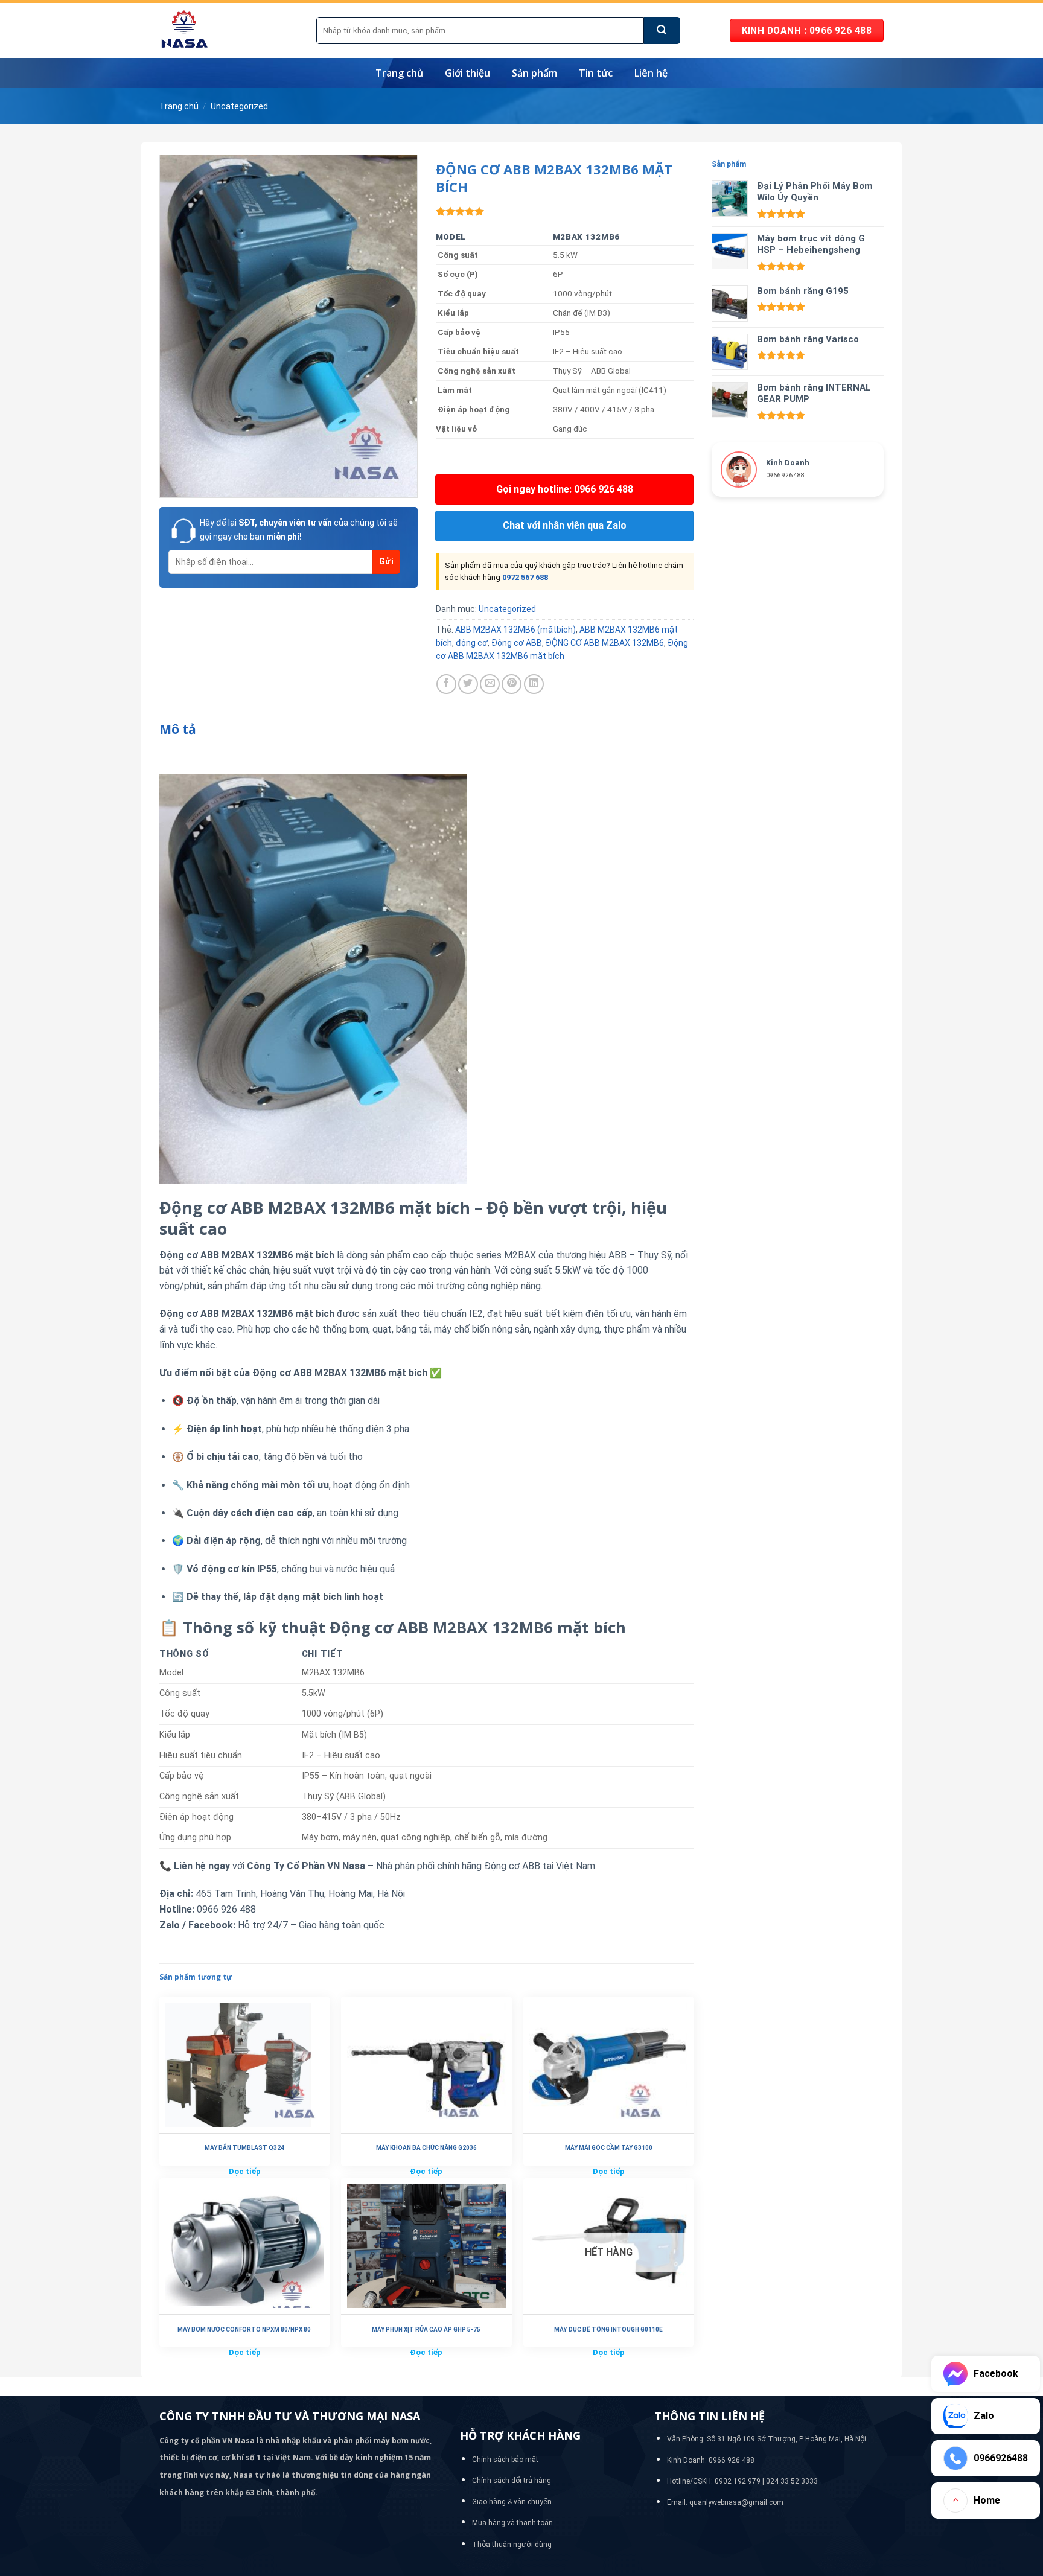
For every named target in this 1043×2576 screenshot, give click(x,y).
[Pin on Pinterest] (512, 684)
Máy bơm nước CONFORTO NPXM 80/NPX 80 (244, 2329)
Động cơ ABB (517, 643)
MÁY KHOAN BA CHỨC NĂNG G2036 (426, 2148)
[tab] (178, 730)
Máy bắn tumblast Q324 (244, 2148)
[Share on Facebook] (446, 684)
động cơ (472, 643)
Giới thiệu (467, 73)
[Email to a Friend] (490, 684)
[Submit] (662, 30)
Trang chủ (399, 73)
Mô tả (178, 729)
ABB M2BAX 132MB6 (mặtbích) (515, 630)
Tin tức (596, 73)
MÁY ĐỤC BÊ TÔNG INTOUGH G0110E (608, 2329)
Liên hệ (651, 73)
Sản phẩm (534, 73)
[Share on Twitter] (468, 684)
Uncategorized (239, 106)
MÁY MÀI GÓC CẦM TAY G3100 (609, 2148)
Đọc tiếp (244, 2171)
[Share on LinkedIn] (534, 684)
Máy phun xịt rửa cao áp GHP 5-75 (426, 2329)
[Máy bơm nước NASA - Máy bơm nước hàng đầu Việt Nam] (229, 30)
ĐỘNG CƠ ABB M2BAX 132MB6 (605, 643)
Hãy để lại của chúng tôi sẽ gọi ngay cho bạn (299, 529)
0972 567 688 (525, 577)
